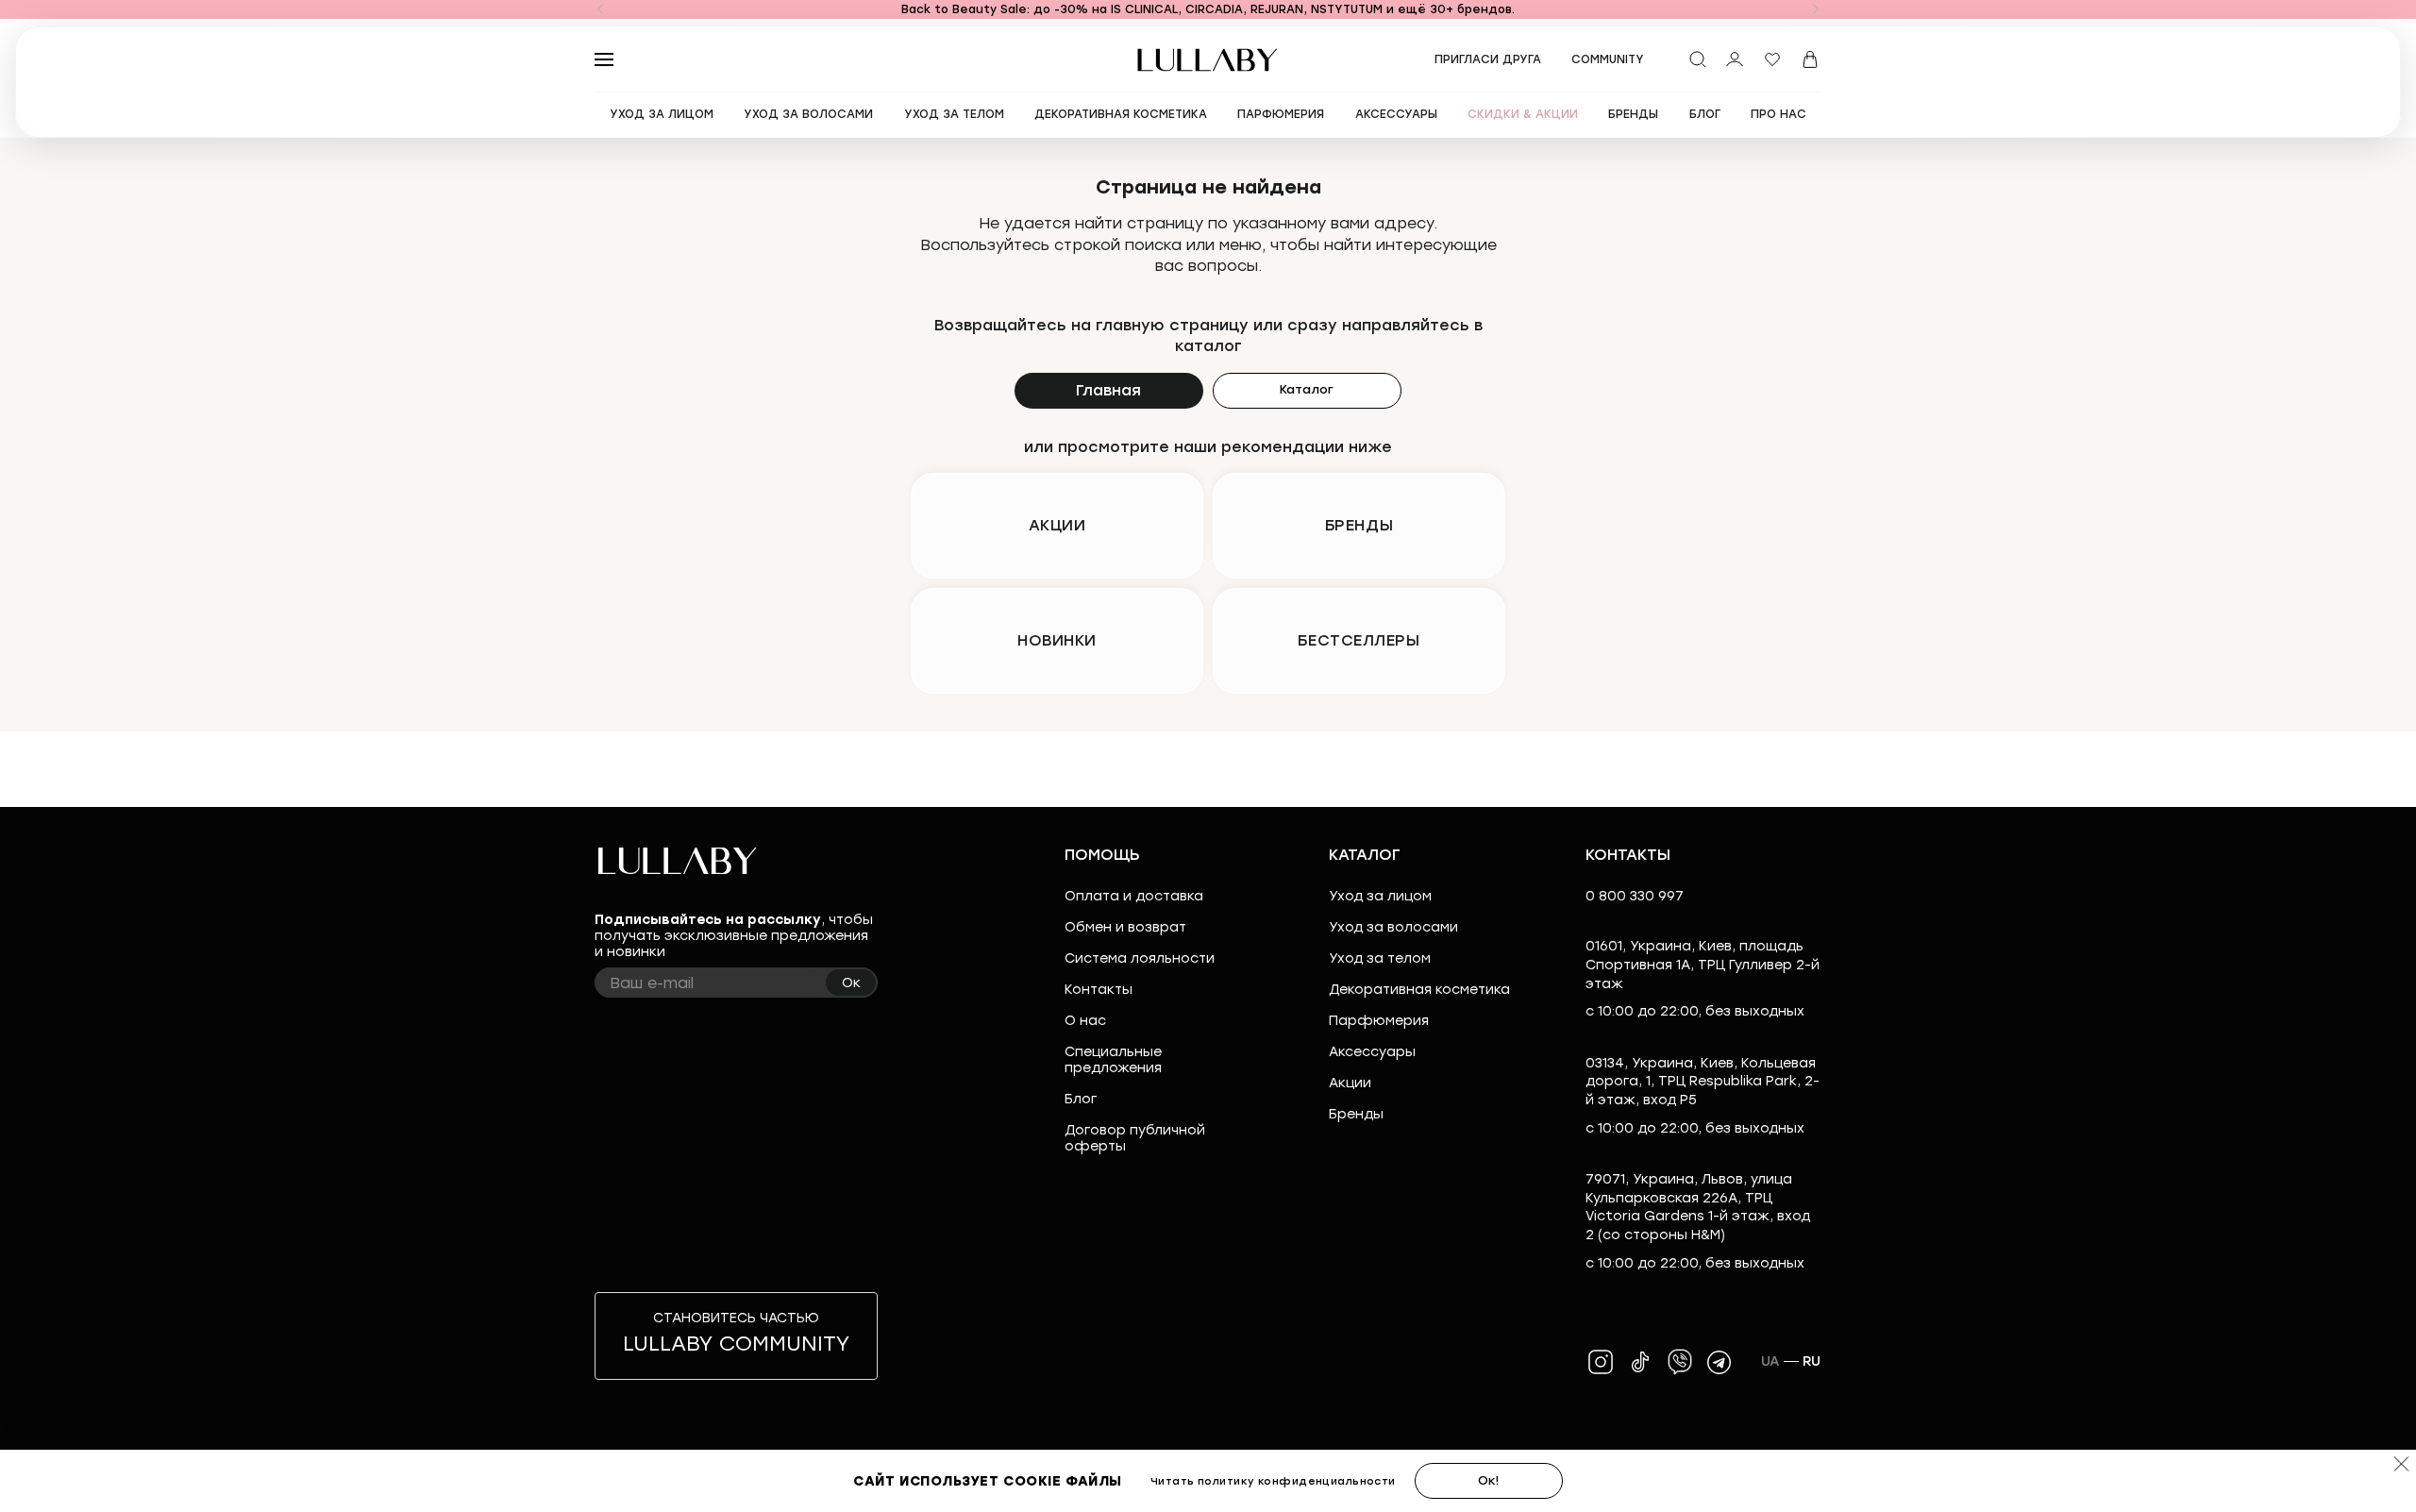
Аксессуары (1372, 1052)
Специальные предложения (1113, 1060)
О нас (1085, 1021)
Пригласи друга (1488, 59)
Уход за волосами (1393, 927)
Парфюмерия (1379, 1021)
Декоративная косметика (1419, 990)
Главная (1108, 390)
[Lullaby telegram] (1720, 1362)
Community (1608, 59)
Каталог (1307, 389)
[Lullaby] (1208, 60)
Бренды (1356, 1114)
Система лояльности (1140, 958)
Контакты (1099, 990)
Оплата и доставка (1134, 896)
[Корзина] (1810, 59)
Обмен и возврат (1125, 927)
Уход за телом (1380, 958)
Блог (1081, 1099)
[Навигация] (600, 9)
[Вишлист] (1772, 59)
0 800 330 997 (1635, 896)
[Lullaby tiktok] (1640, 1362)
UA (1770, 1361)
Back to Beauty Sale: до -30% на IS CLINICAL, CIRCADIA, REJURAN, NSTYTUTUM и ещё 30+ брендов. (1208, 9)
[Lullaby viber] (1680, 1362)
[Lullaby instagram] (1601, 1362)
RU (1812, 1361)
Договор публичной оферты (1135, 1138)
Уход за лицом (1380, 896)
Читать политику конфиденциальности (1273, 1481)
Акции (1350, 1083)
